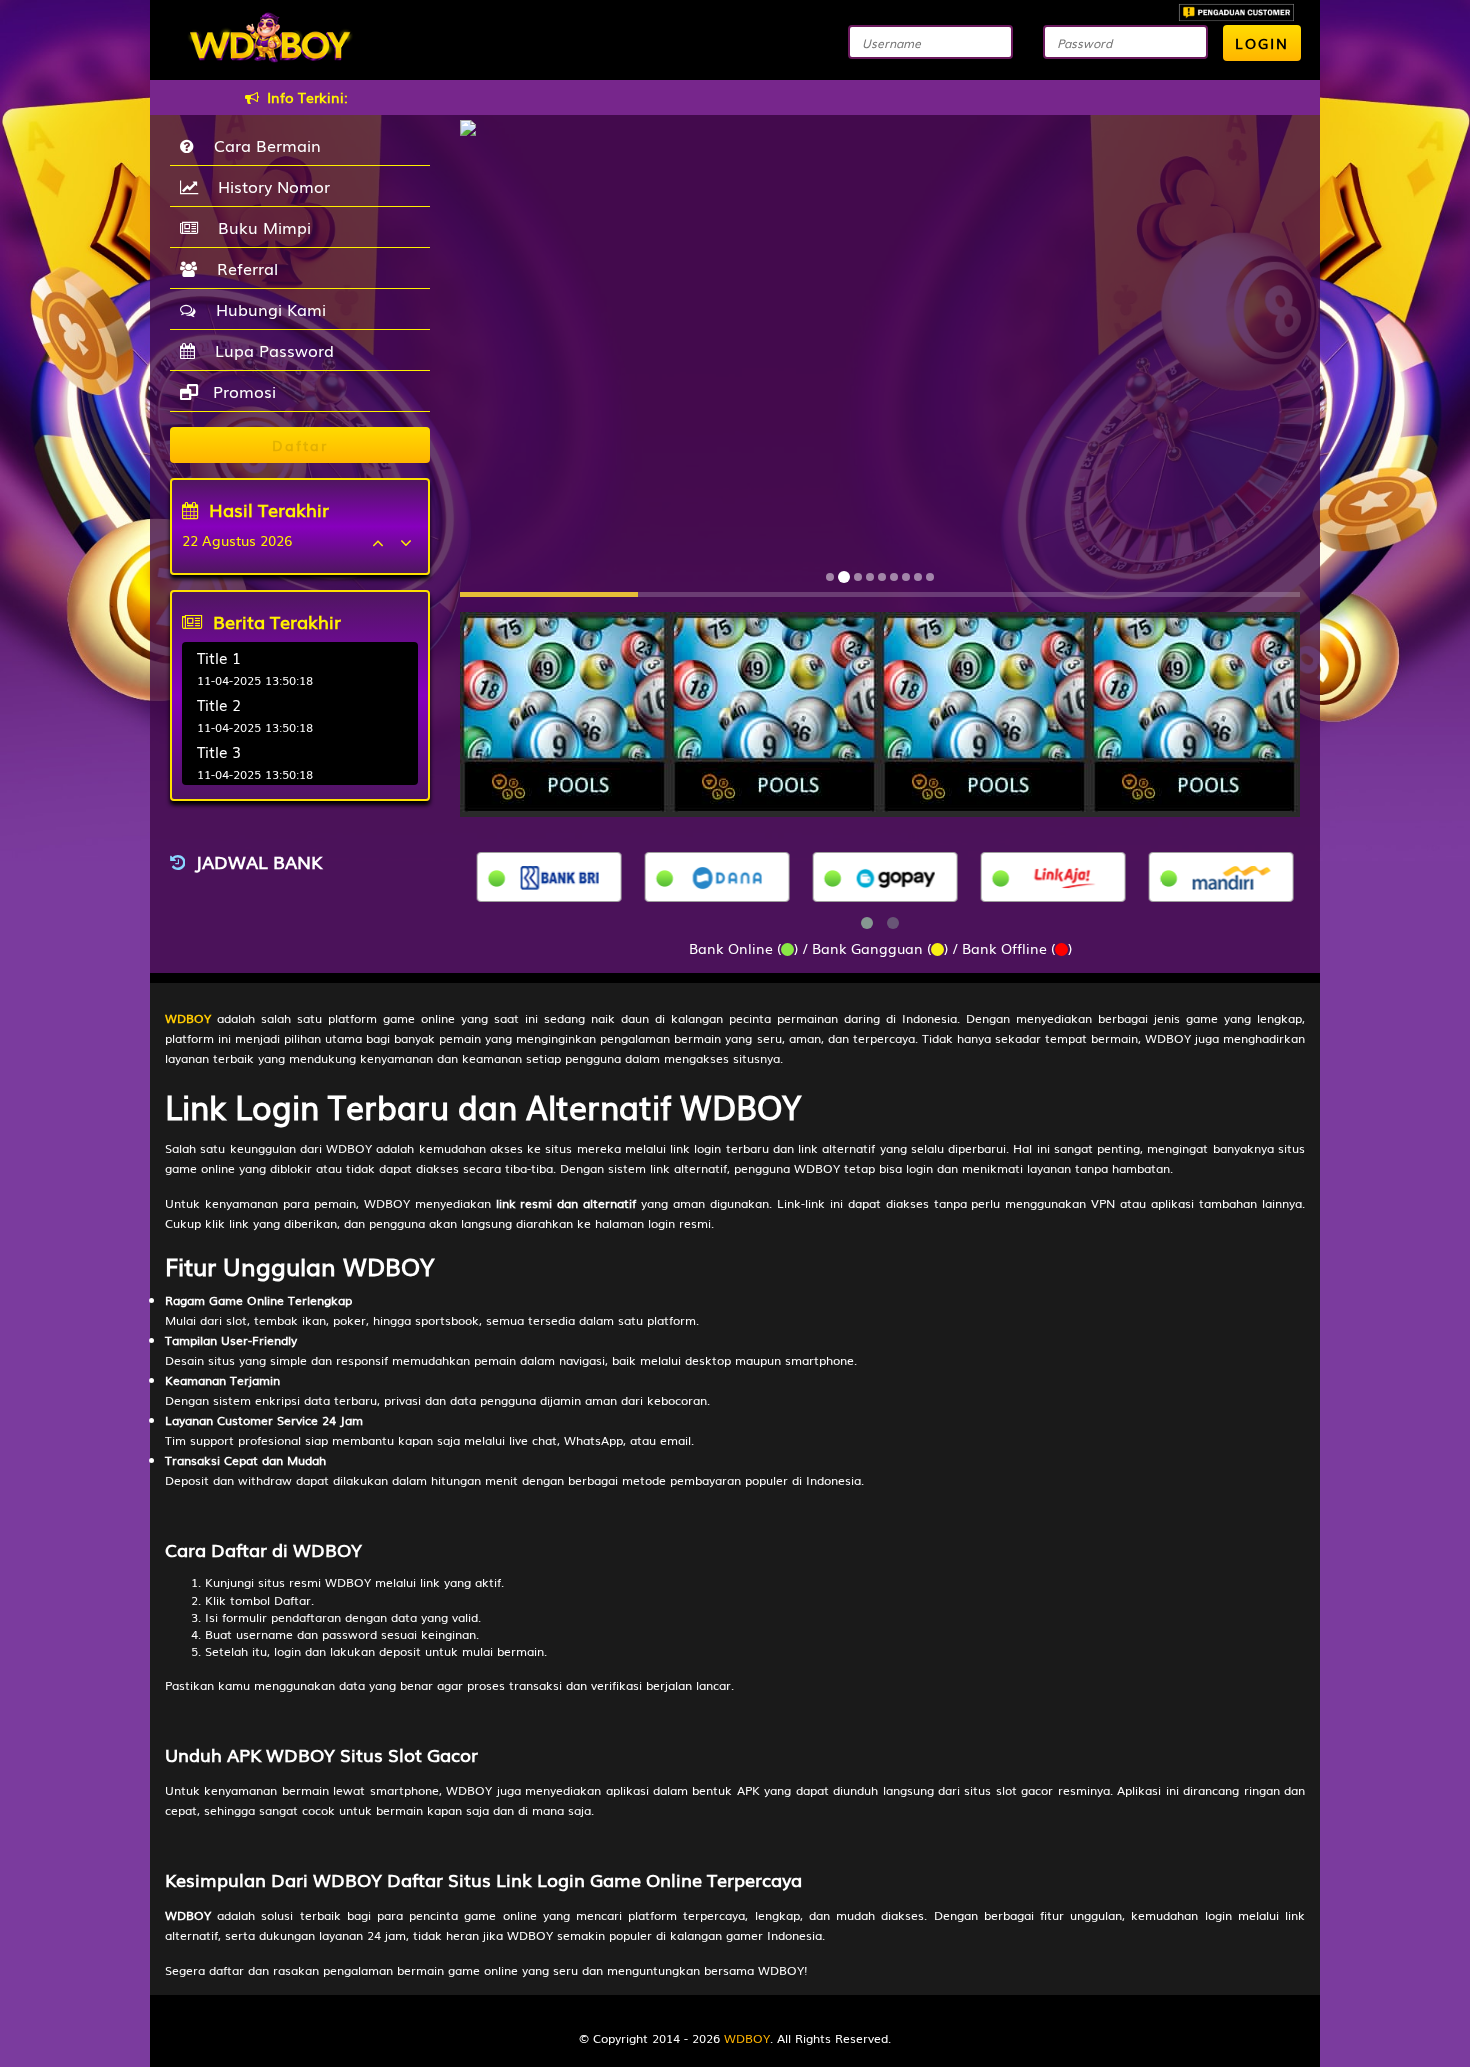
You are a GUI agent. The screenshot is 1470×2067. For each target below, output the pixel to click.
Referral (242, 268)
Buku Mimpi (259, 227)
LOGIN (1262, 43)
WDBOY (747, 2038)
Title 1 (219, 657)
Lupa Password (269, 350)
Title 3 (219, 751)
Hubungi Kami (266, 309)
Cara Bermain (262, 145)
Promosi (242, 391)
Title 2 (219, 704)
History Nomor (269, 186)
